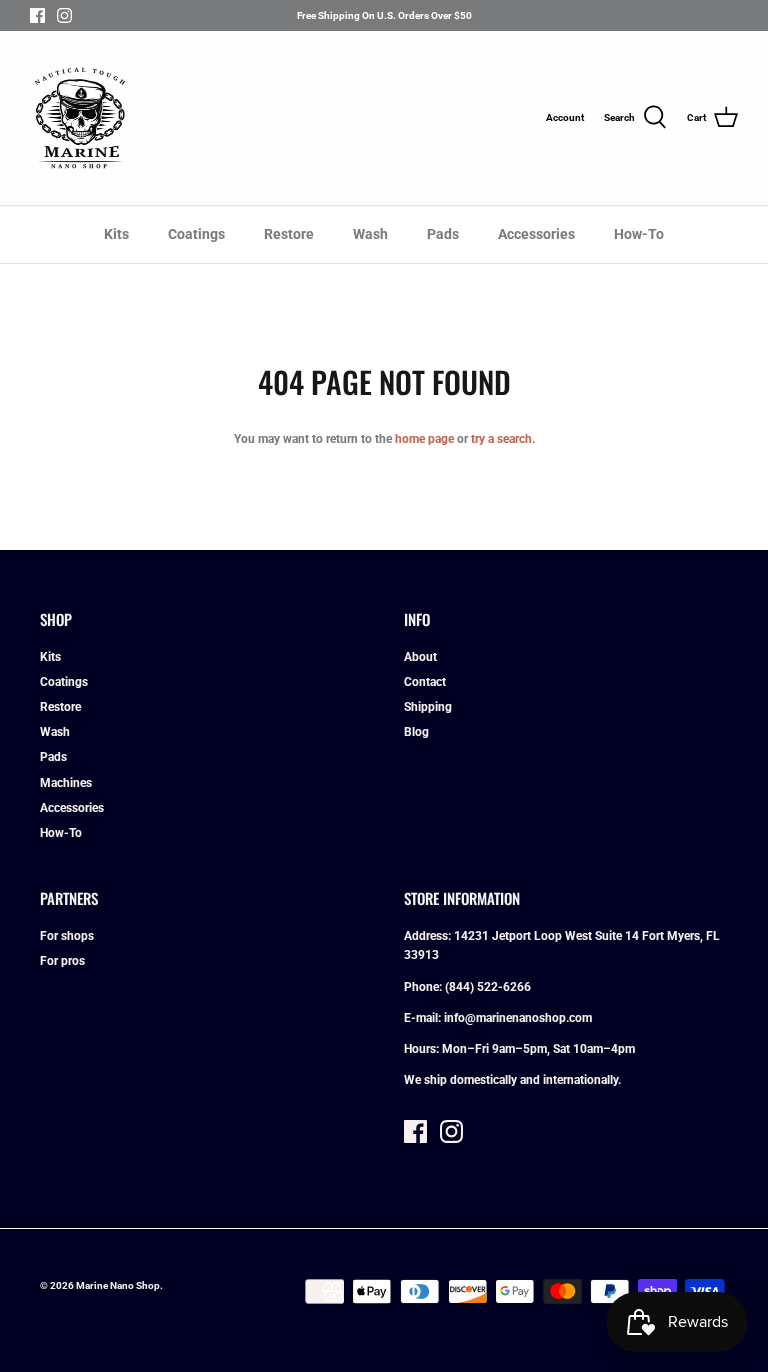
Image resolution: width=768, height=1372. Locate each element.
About (420, 657)
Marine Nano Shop (118, 1285)
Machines (66, 783)
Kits (116, 234)
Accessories (536, 234)
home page (424, 439)
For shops (67, 936)
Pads (443, 234)
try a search (501, 439)
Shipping (428, 707)
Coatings (196, 234)
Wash (370, 234)
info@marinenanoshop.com (518, 1018)
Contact (425, 682)
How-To (639, 234)
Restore (289, 234)
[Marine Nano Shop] (80, 118)
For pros (62, 961)
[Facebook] (37, 15)
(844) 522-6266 (488, 987)
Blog (416, 732)
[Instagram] (64, 15)
